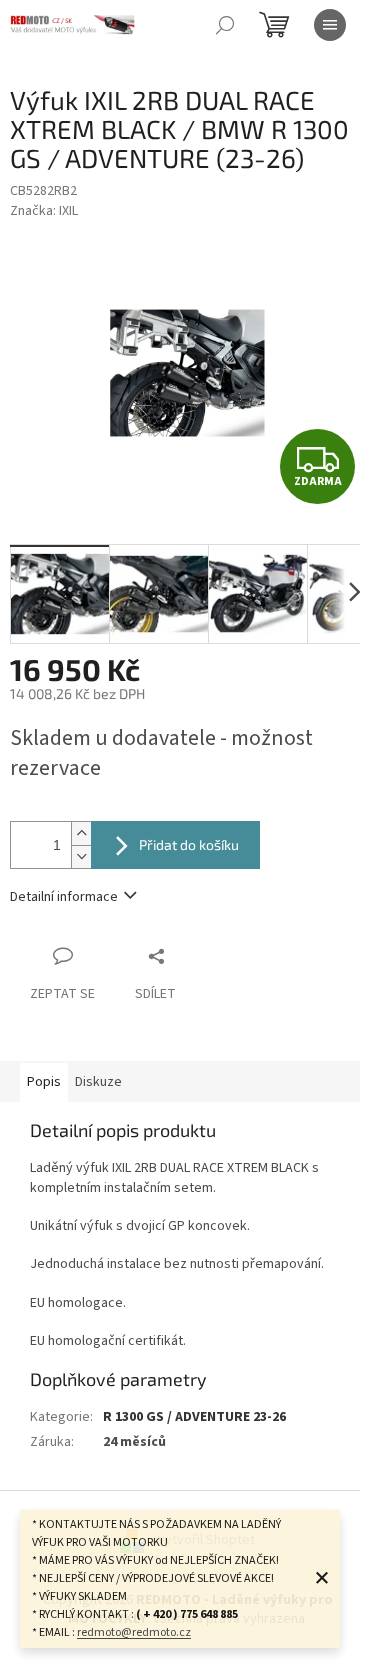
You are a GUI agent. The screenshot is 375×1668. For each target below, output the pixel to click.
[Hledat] (225, 25)
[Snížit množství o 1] (81, 856)
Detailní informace (64, 897)
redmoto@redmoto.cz (134, 1632)
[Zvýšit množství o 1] (81, 833)
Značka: (44, 211)
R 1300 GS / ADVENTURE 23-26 (194, 1417)
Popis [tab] (44, 1082)
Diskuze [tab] (98, 1082)
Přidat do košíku (189, 844)
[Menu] (330, 25)
